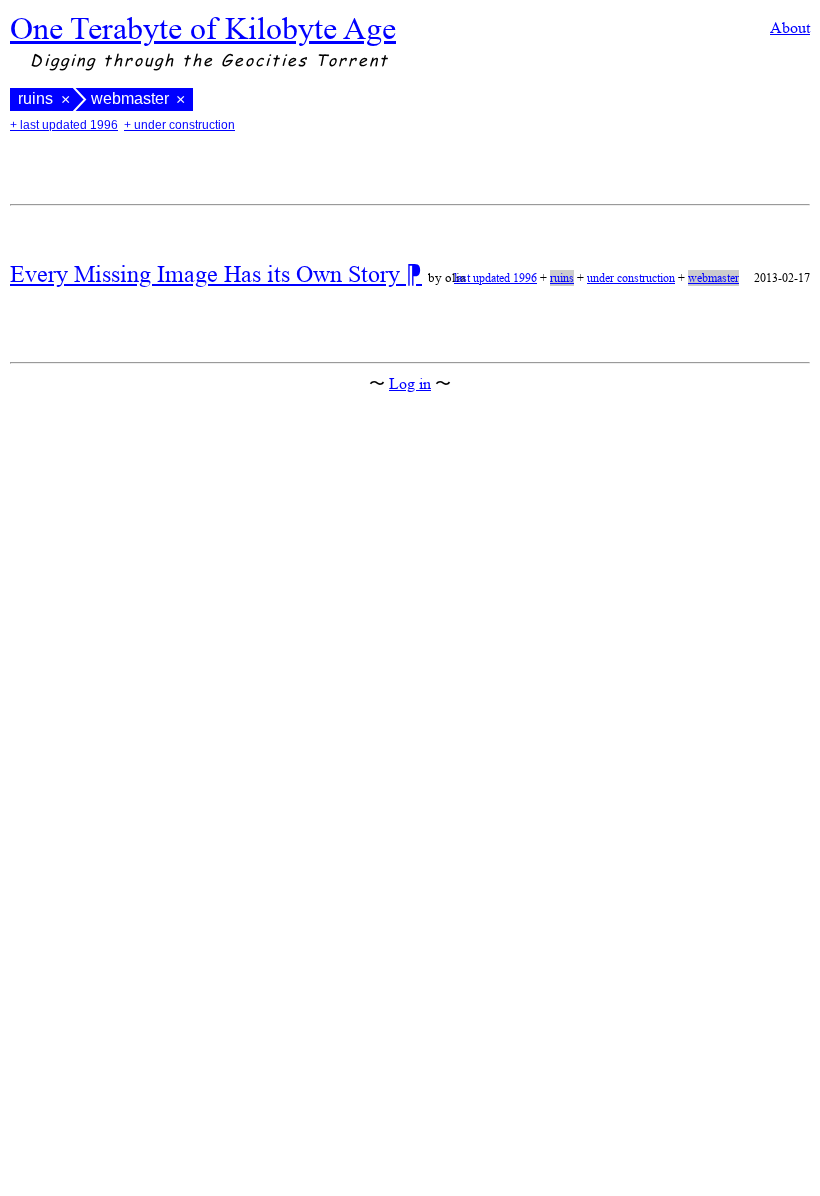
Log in (410, 383)
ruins (35, 99)
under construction (631, 278)
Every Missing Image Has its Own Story (208, 273)
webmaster (713, 278)
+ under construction (179, 125)
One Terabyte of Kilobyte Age (203, 28)
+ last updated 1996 (64, 125)
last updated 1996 (495, 278)
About (790, 27)
